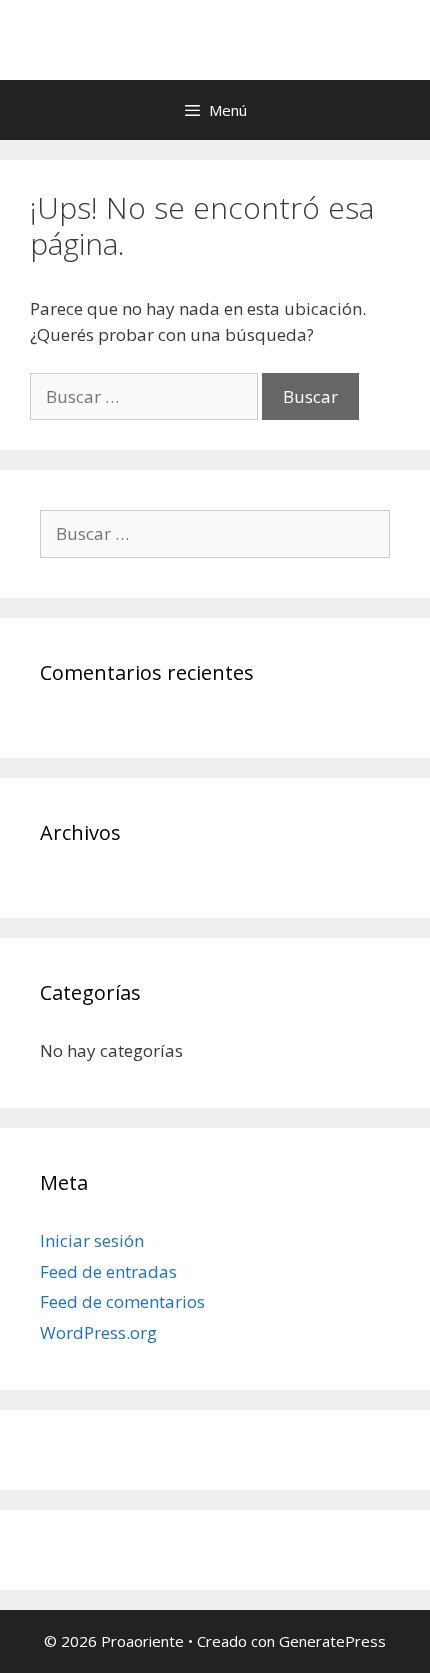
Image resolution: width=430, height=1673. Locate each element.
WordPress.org (98, 1332)
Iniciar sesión (92, 1240)
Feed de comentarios (122, 1301)
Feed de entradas (108, 1271)
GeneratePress (332, 1641)
